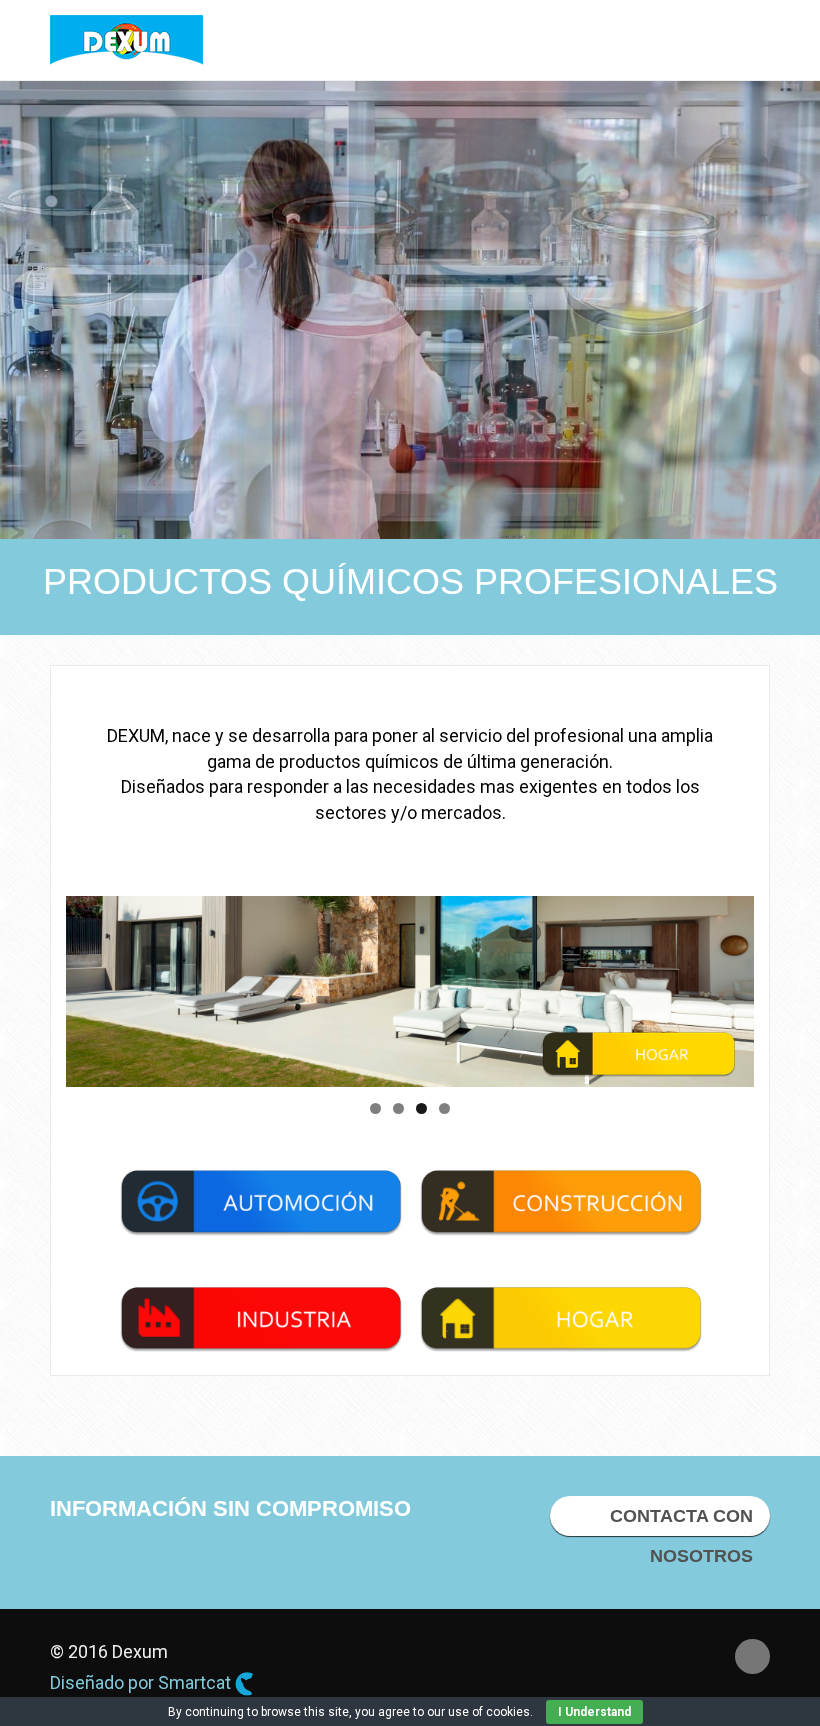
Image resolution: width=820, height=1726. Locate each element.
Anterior (91, 986)
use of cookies (489, 1712)
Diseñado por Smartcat (142, 1682)
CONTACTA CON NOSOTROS (681, 1521)
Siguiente (729, 986)
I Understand (594, 1712)
